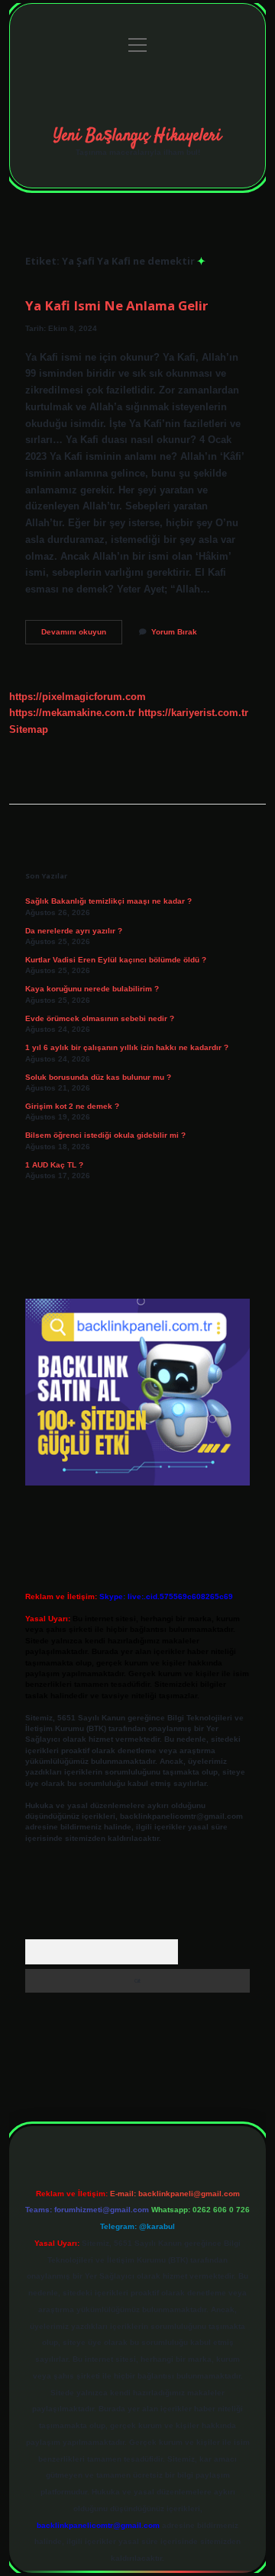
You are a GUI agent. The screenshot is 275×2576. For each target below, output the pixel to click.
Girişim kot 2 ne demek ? (72, 1106)
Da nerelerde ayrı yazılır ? (74, 931)
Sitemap (29, 729)
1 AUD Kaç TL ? (54, 1165)
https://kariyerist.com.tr (193, 713)
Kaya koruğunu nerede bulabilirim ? (92, 989)
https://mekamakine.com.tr (72, 713)
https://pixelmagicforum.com (78, 697)
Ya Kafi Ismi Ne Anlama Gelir (116, 305)
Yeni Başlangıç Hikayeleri (137, 136)
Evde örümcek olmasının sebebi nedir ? (100, 1018)
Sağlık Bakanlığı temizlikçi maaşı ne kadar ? (108, 901)
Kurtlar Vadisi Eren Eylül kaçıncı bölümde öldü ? (116, 960)
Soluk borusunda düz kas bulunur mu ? (98, 1077)
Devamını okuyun (82, 636)
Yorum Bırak (174, 632)
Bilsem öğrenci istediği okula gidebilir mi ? (105, 1135)
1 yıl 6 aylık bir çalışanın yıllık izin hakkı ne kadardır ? (127, 1047)
